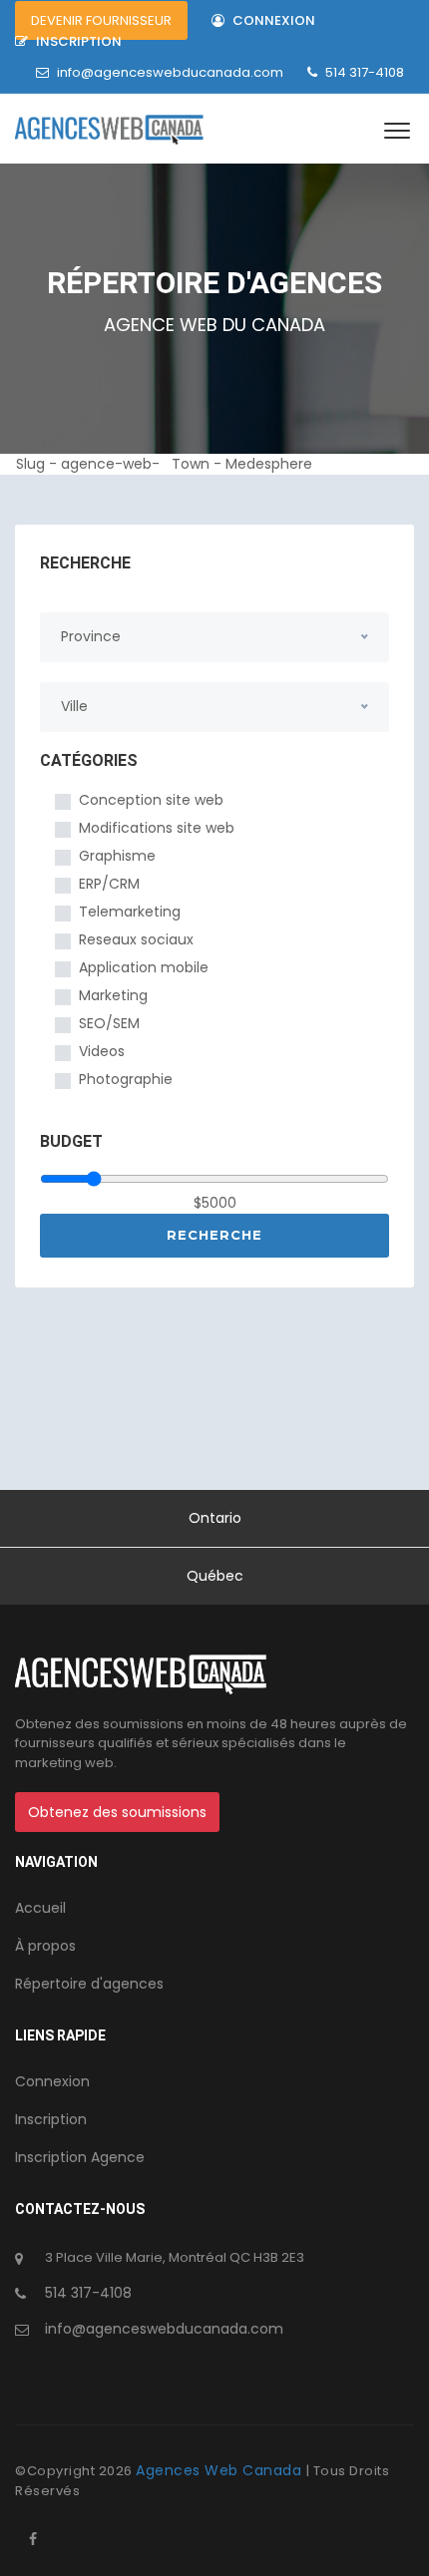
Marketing (113, 995)
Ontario (215, 1518)
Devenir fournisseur (101, 20)
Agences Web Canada (221, 2470)
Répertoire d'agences (89, 1984)
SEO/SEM (109, 1023)
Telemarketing (130, 912)
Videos (102, 1051)
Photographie (126, 1079)
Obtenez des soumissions (117, 1812)
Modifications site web (157, 828)
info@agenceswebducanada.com (170, 72)
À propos (45, 1946)
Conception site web (151, 800)
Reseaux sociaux (136, 939)
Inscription (77, 41)
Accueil (40, 1908)
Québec (215, 1576)
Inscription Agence (80, 2157)
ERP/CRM (109, 884)
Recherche (214, 1235)
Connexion (272, 20)
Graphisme (117, 856)
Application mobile (144, 967)
